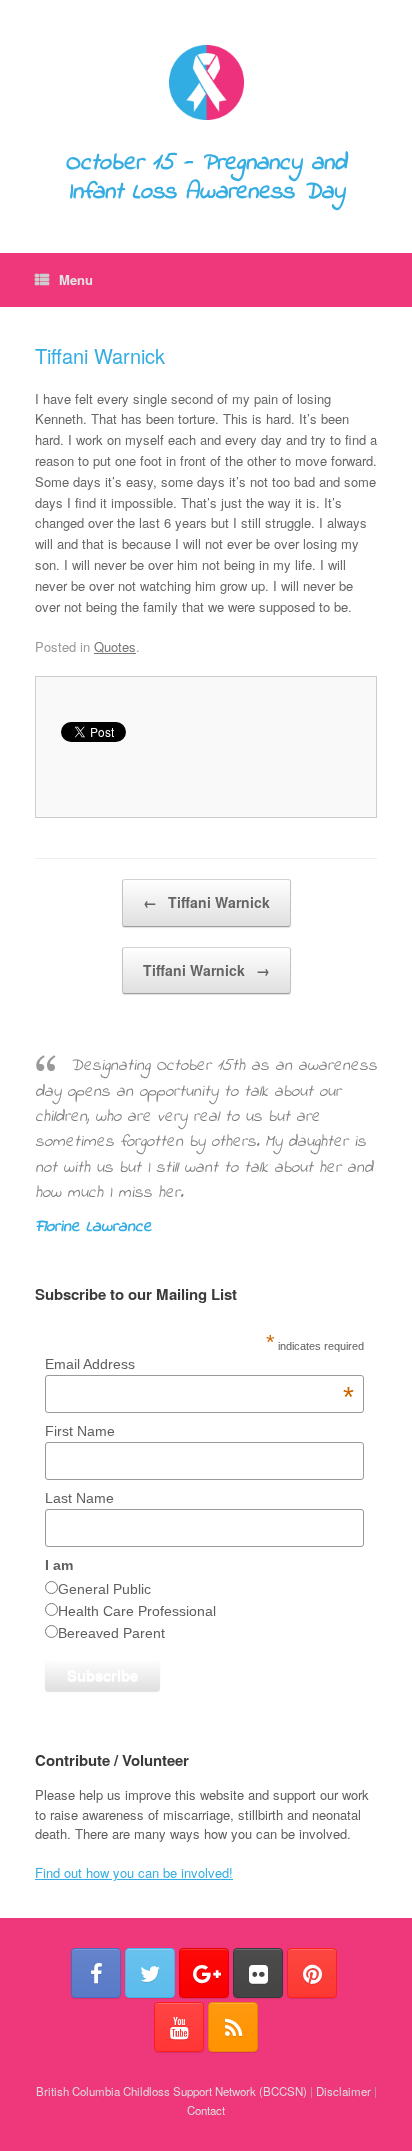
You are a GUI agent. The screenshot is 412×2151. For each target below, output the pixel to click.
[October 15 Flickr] (258, 1973)
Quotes (115, 646)
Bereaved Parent (111, 1633)
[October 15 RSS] (233, 2027)
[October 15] (206, 82)
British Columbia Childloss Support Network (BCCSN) (171, 2091)
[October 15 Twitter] (150, 1973)
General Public (104, 1589)
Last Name (79, 1498)
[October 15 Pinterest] (312, 1973)
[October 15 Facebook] (96, 1973)
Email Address (199, 1364)
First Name (80, 1431)
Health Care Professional (137, 1611)
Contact (206, 2110)
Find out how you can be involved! (134, 1872)
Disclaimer (343, 2091)
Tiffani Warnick (100, 355)
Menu (76, 279)
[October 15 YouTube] (179, 2027)
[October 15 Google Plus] (204, 1973)
